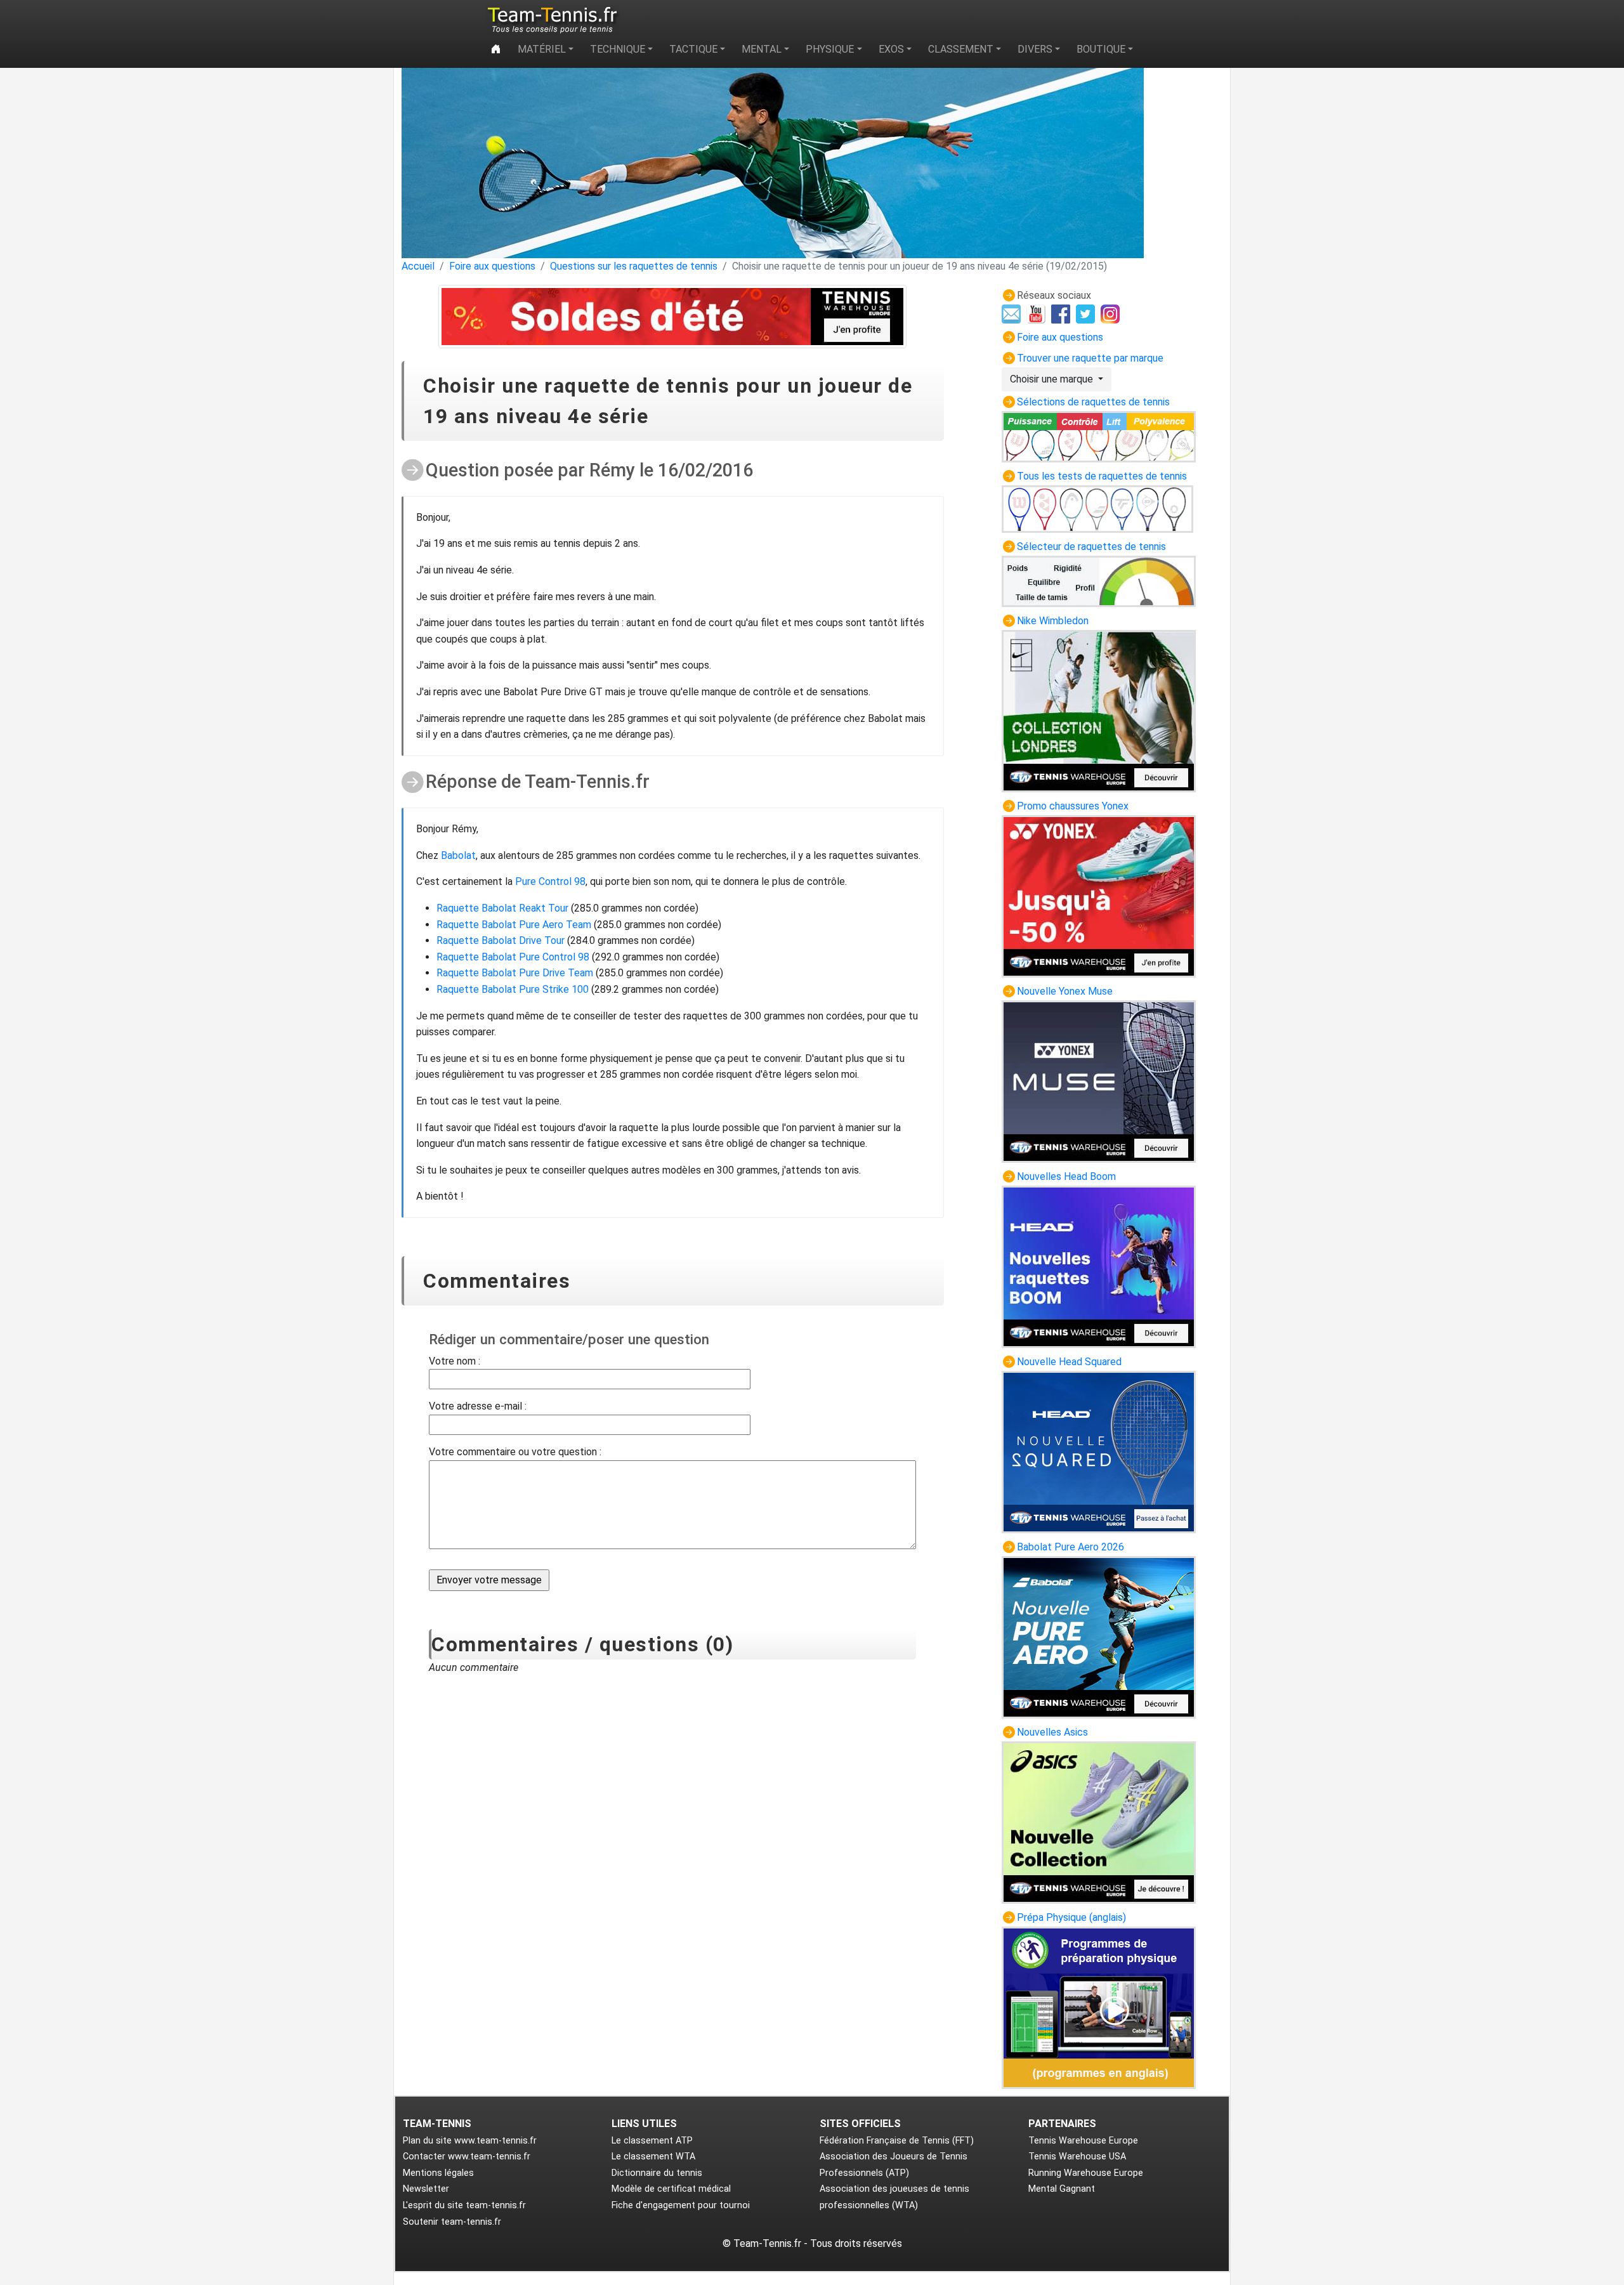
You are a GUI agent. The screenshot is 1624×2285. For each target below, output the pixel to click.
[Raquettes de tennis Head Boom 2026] (1099, 1266)
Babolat (458, 855)
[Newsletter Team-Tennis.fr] (1013, 313)
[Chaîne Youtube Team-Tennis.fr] (1038, 313)
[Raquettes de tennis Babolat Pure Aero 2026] (1099, 1636)
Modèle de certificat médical (671, 2189)
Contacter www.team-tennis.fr (467, 2157)
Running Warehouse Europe (1086, 2173)
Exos (891, 49)
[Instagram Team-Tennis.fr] (1112, 313)
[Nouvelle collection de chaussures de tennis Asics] (1099, 1822)
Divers (1035, 49)
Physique (830, 49)
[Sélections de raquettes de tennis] (1099, 435)
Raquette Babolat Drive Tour (501, 940)
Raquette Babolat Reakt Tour (502, 908)
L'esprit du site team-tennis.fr (464, 2205)
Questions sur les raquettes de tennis (634, 266)
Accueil (418, 266)
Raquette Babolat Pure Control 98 (513, 957)
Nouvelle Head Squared (1069, 1362)
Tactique (693, 49)
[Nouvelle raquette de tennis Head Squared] (1099, 1451)
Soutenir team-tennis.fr (452, 2222)
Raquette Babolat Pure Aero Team (514, 925)
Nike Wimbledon (1053, 621)
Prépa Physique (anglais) (1071, 1917)
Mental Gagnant (1062, 2189)
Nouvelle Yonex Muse (1065, 991)
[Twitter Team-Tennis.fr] (1087, 313)
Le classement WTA (653, 2157)
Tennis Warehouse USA (1077, 2157)
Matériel (542, 49)
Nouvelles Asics (1052, 1732)
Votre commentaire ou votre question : (515, 1452)
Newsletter (426, 2189)
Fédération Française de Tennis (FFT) (897, 2141)
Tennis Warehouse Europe (1083, 2141)
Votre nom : (455, 1361)
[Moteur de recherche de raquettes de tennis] (1099, 581)
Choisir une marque (1053, 379)
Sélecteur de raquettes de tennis (1091, 547)
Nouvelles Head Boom (1066, 1176)
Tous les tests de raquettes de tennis (1102, 476)
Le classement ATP (652, 2141)
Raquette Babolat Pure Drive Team (515, 973)
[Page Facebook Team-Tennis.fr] (1062, 313)
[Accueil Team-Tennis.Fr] (551, 20)
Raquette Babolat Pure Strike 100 (513, 989)
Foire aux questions (492, 266)
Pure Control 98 (550, 881)
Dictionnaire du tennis (657, 2173)
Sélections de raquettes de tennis (1093, 402)
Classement (961, 49)
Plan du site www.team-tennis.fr (470, 2141)
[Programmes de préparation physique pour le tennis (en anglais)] (1099, 2007)
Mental (762, 49)
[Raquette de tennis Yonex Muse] (1099, 1081)
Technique (618, 49)
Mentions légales (438, 2173)
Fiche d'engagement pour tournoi (681, 2205)
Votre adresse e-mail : (478, 1406)
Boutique (1101, 49)
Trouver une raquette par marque (1090, 358)
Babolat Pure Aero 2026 (1071, 1547)
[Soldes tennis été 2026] (673, 317)
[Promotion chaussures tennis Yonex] (1099, 895)
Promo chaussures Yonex (1073, 806)
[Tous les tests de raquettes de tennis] (1097, 508)
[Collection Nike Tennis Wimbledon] (1099, 710)
